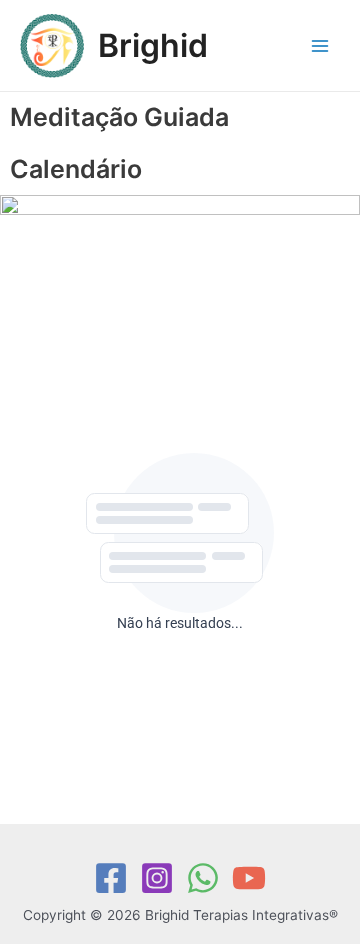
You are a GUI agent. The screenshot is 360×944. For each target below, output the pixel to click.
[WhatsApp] (203, 878)
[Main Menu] (320, 45)
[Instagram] (157, 878)
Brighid (153, 45)
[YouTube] (249, 878)
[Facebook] (111, 878)
